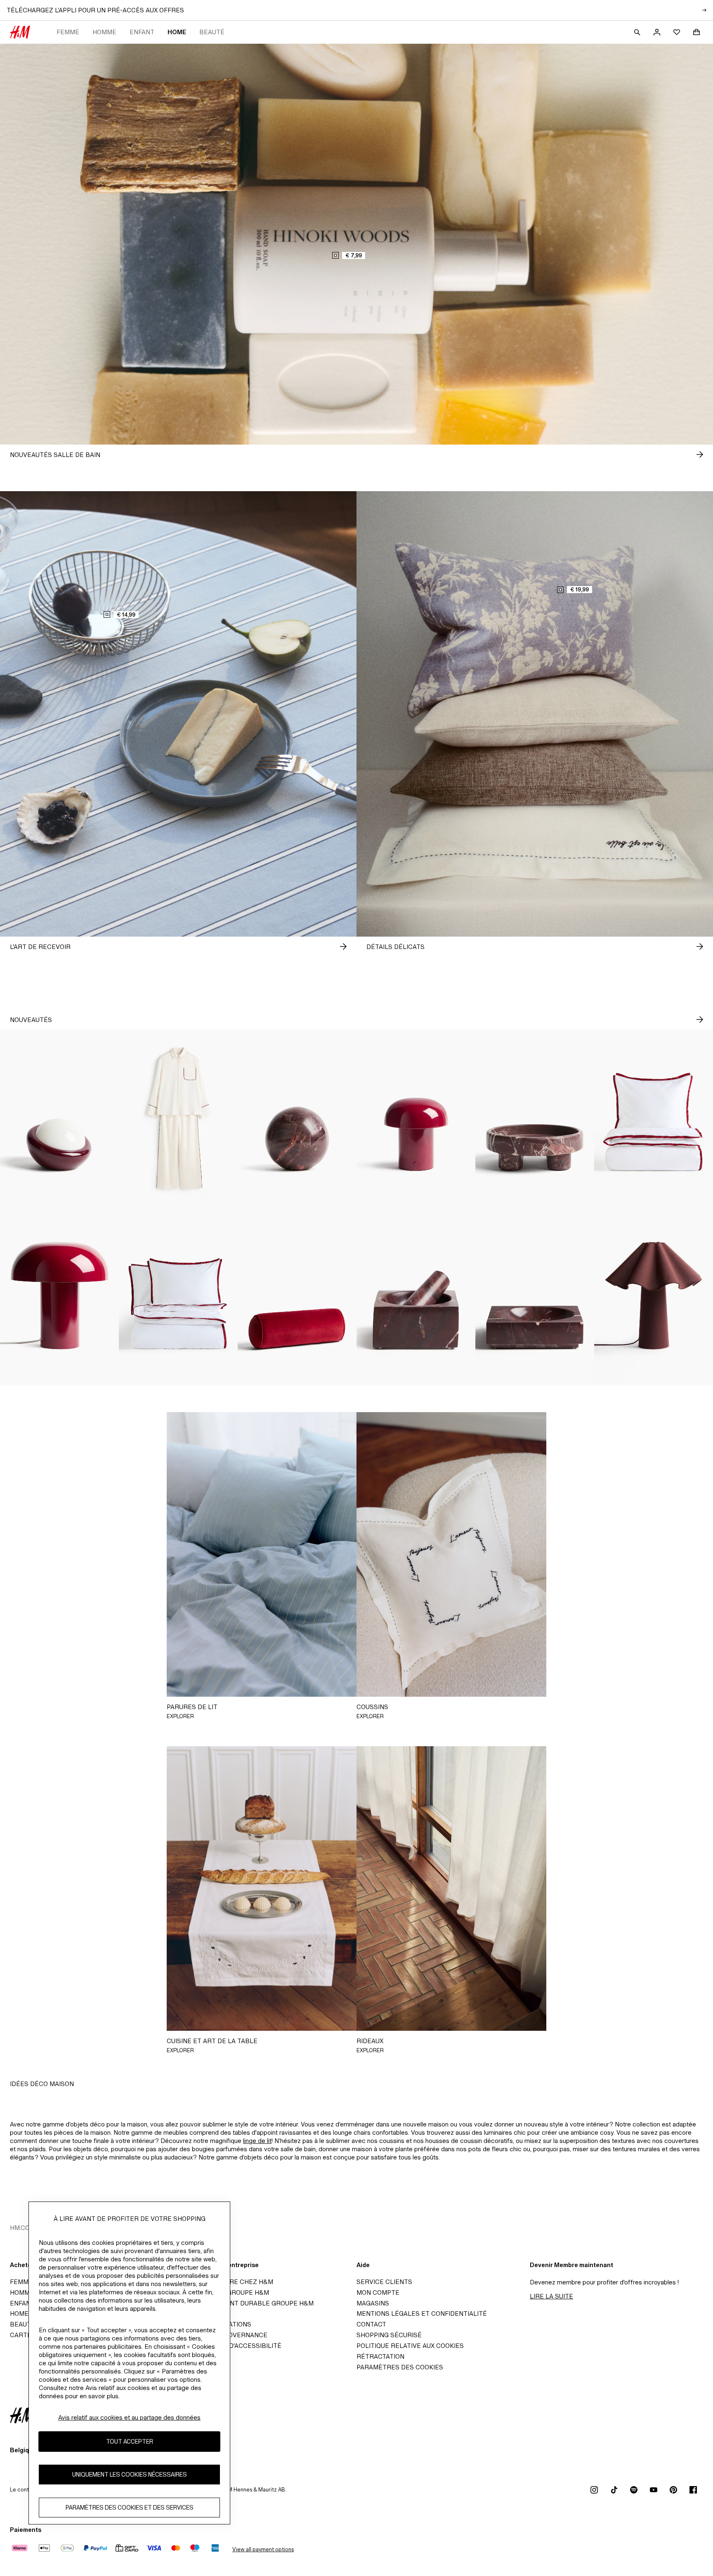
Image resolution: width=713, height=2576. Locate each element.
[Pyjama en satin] (178, 1118)
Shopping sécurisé (389, 2335)
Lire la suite (551, 2296)
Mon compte (378, 2292)
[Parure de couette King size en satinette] (178, 1297)
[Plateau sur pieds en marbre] (535, 1118)
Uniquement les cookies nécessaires (130, 2475)
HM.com (22, 2228)
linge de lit (257, 2141)
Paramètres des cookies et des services (130, 2508)
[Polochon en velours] (297, 1297)
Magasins (373, 2303)
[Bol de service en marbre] (535, 1297)
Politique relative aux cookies (410, 2346)
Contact (371, 2324)
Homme (104, 32)
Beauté (212, 32)
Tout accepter (130, 2442)
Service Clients (384, 2282)
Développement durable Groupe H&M (248, 2303)
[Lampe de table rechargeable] (59, 1118)
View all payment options (263, 2549)
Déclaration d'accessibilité (232, 2346)
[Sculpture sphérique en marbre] (297, 1118)
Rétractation (380, 2356)
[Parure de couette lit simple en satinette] (654, 1118)
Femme (68, 32)
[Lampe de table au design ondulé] (654, 1297)
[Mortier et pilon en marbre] (416, 1297)
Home (177, 32)
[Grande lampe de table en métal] (59, 1297)
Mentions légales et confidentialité (422, 2313)
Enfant (142, 32)
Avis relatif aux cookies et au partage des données (129, 2417)
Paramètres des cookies (400, 2367)
